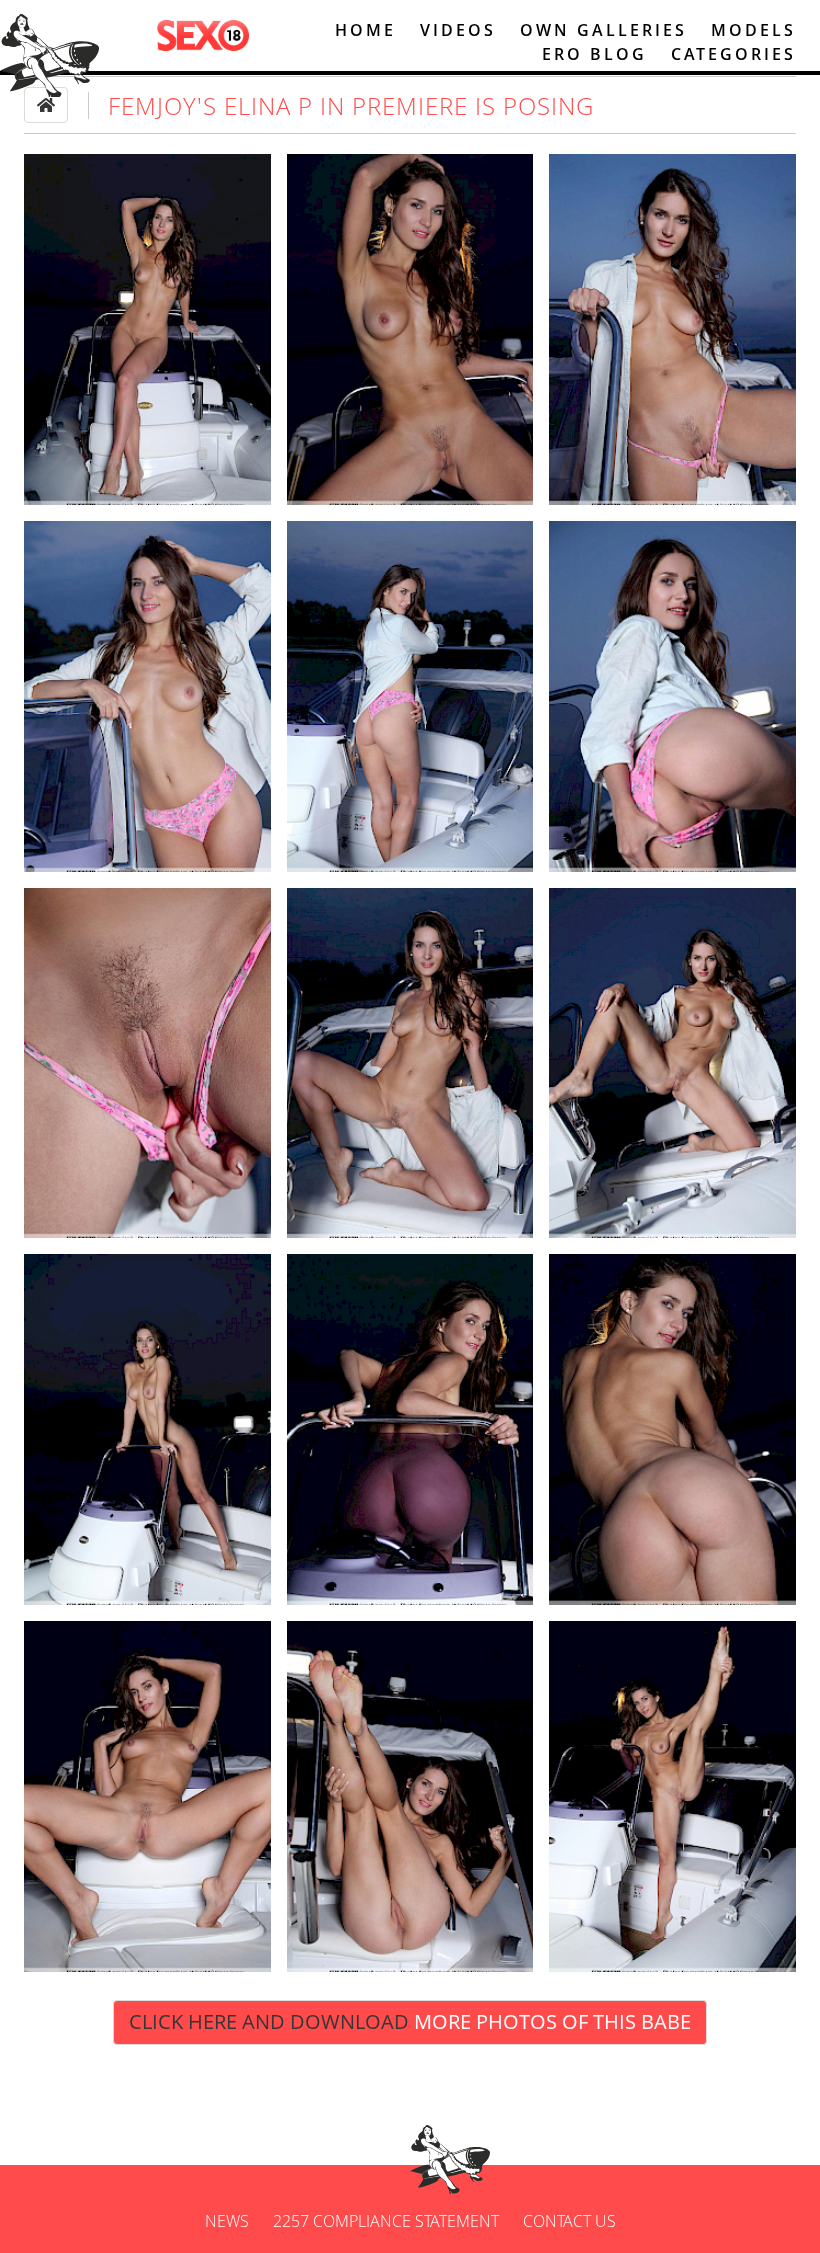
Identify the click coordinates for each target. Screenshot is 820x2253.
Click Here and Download (410, 2021)
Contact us (569, 2221)
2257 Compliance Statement (386, 2221)
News (227, 2221)
